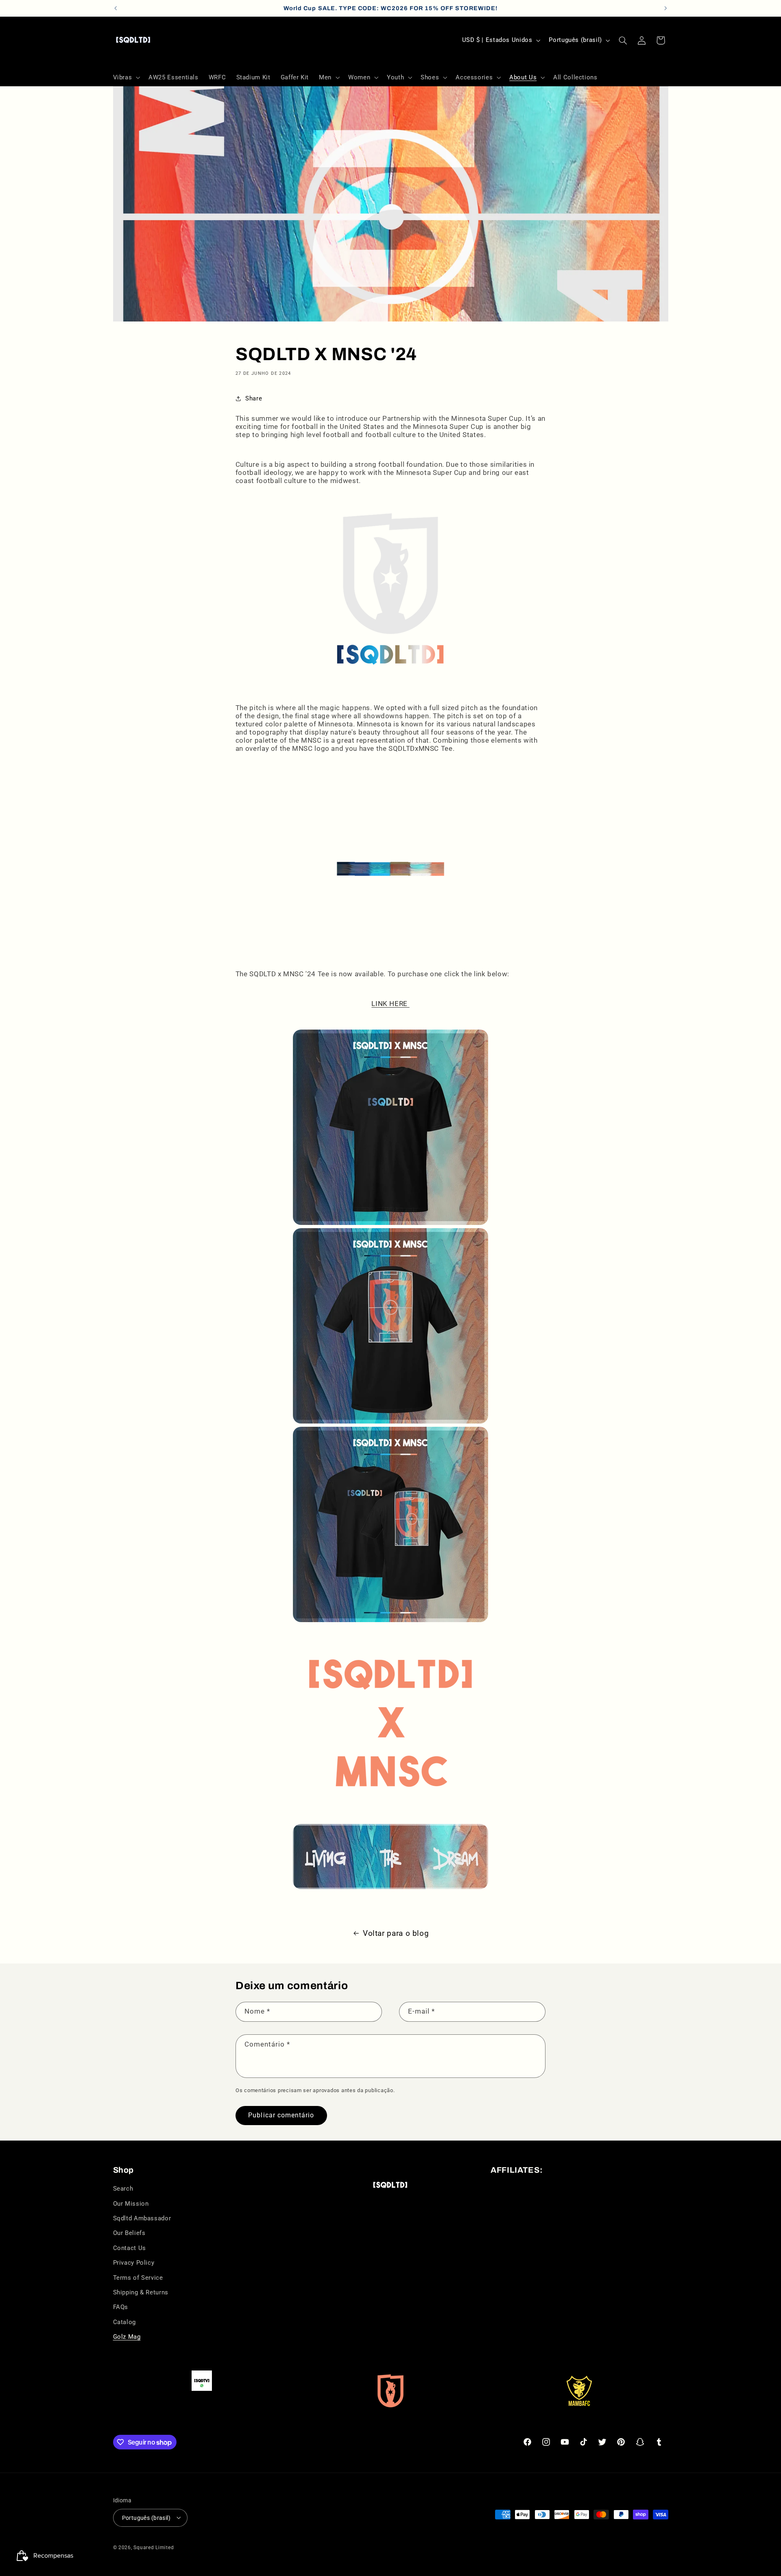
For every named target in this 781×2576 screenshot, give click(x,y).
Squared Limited (154, 2547)
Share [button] (254, 398)
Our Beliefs (129, 2233)
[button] (126, 77)
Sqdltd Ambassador (142, 2218)
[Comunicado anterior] (116, 8)
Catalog (124, 2322)
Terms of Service (138, 2278)
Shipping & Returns (141, 2292)
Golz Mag (127, 2337)
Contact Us (130, 2248)
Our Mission (131, 2204)
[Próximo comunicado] (665, 8)
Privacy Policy (134, 2263)
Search (123, 2189)
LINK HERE (390, 1004)
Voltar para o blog (396, 1933)
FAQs (121, 2307)
